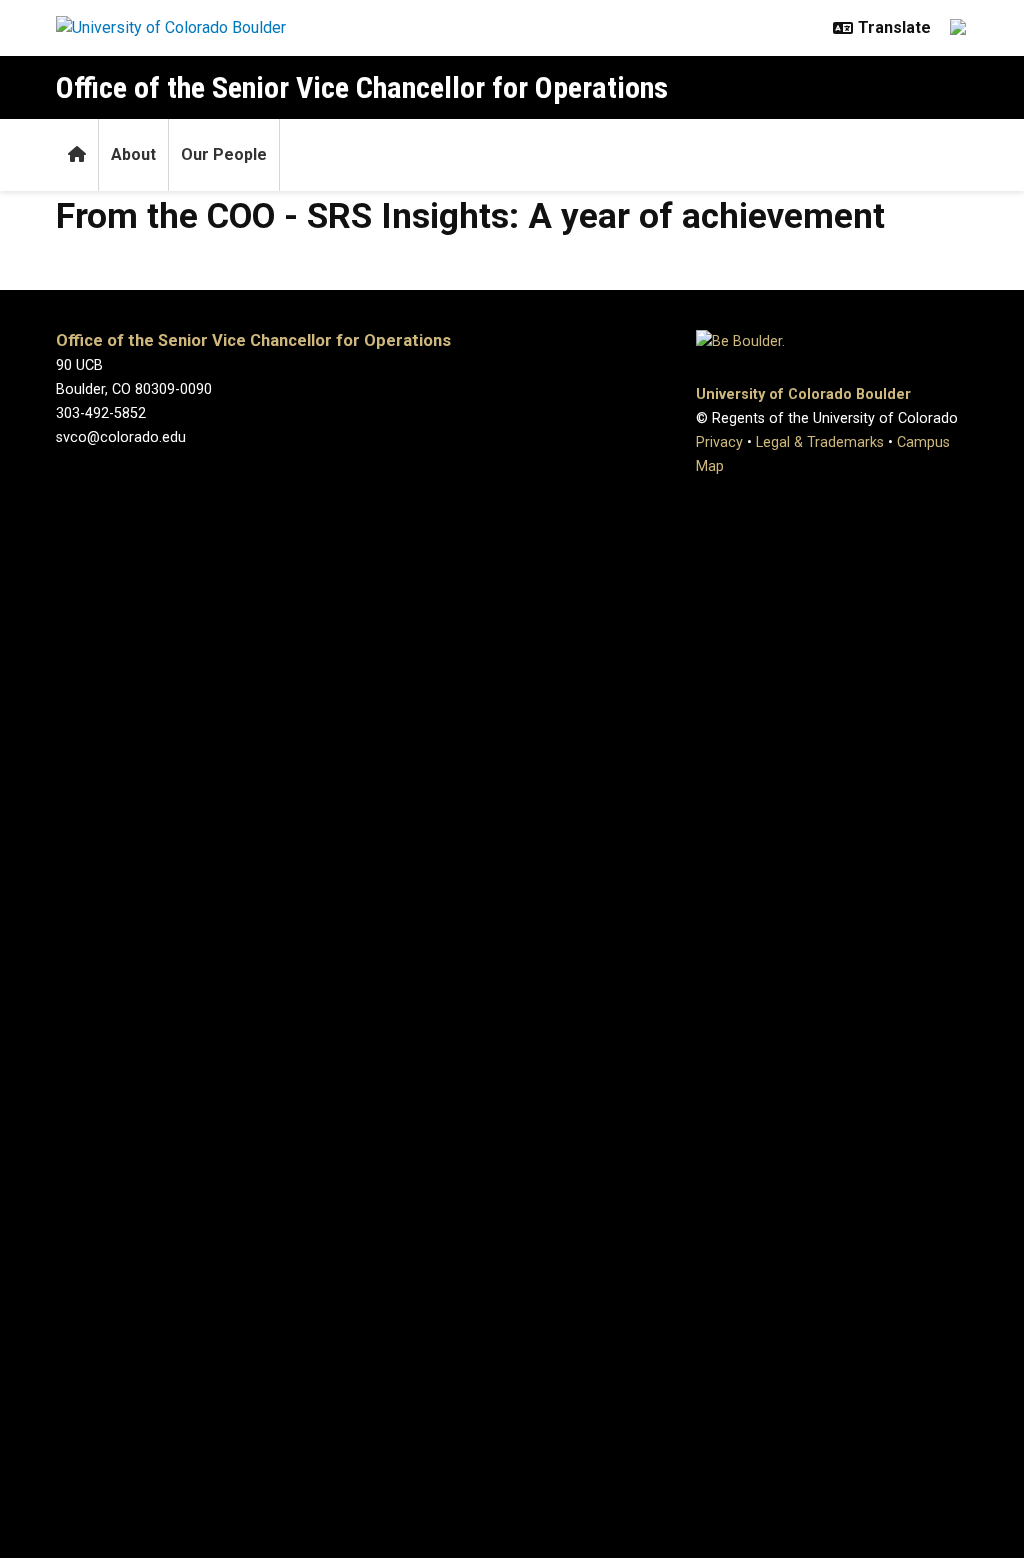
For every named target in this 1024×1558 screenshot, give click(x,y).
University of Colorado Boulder (803, 394)
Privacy (719, 442)
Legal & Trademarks (820, 442)
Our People (224, 154)
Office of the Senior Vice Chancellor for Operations (362, 87)
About (133, 154)
